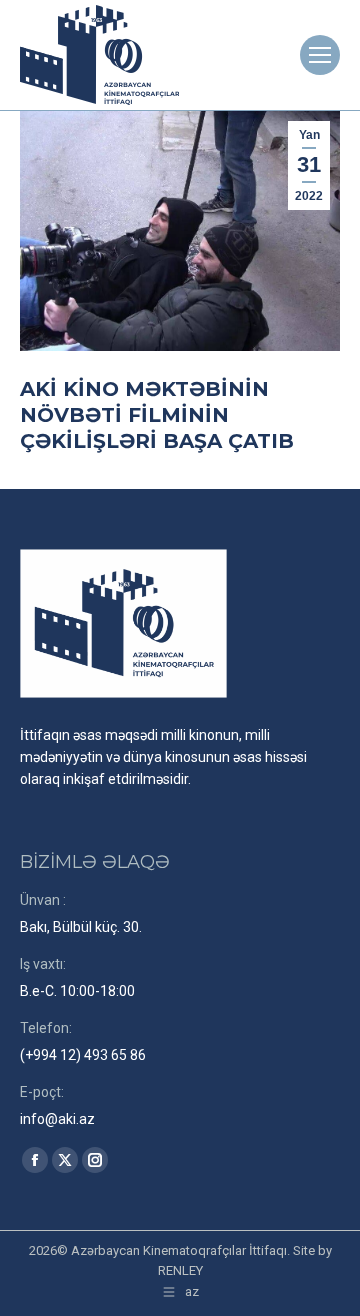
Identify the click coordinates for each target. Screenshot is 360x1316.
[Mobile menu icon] (320, 55)
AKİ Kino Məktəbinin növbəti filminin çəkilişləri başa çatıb (157, 415)
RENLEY (180, 1270)
